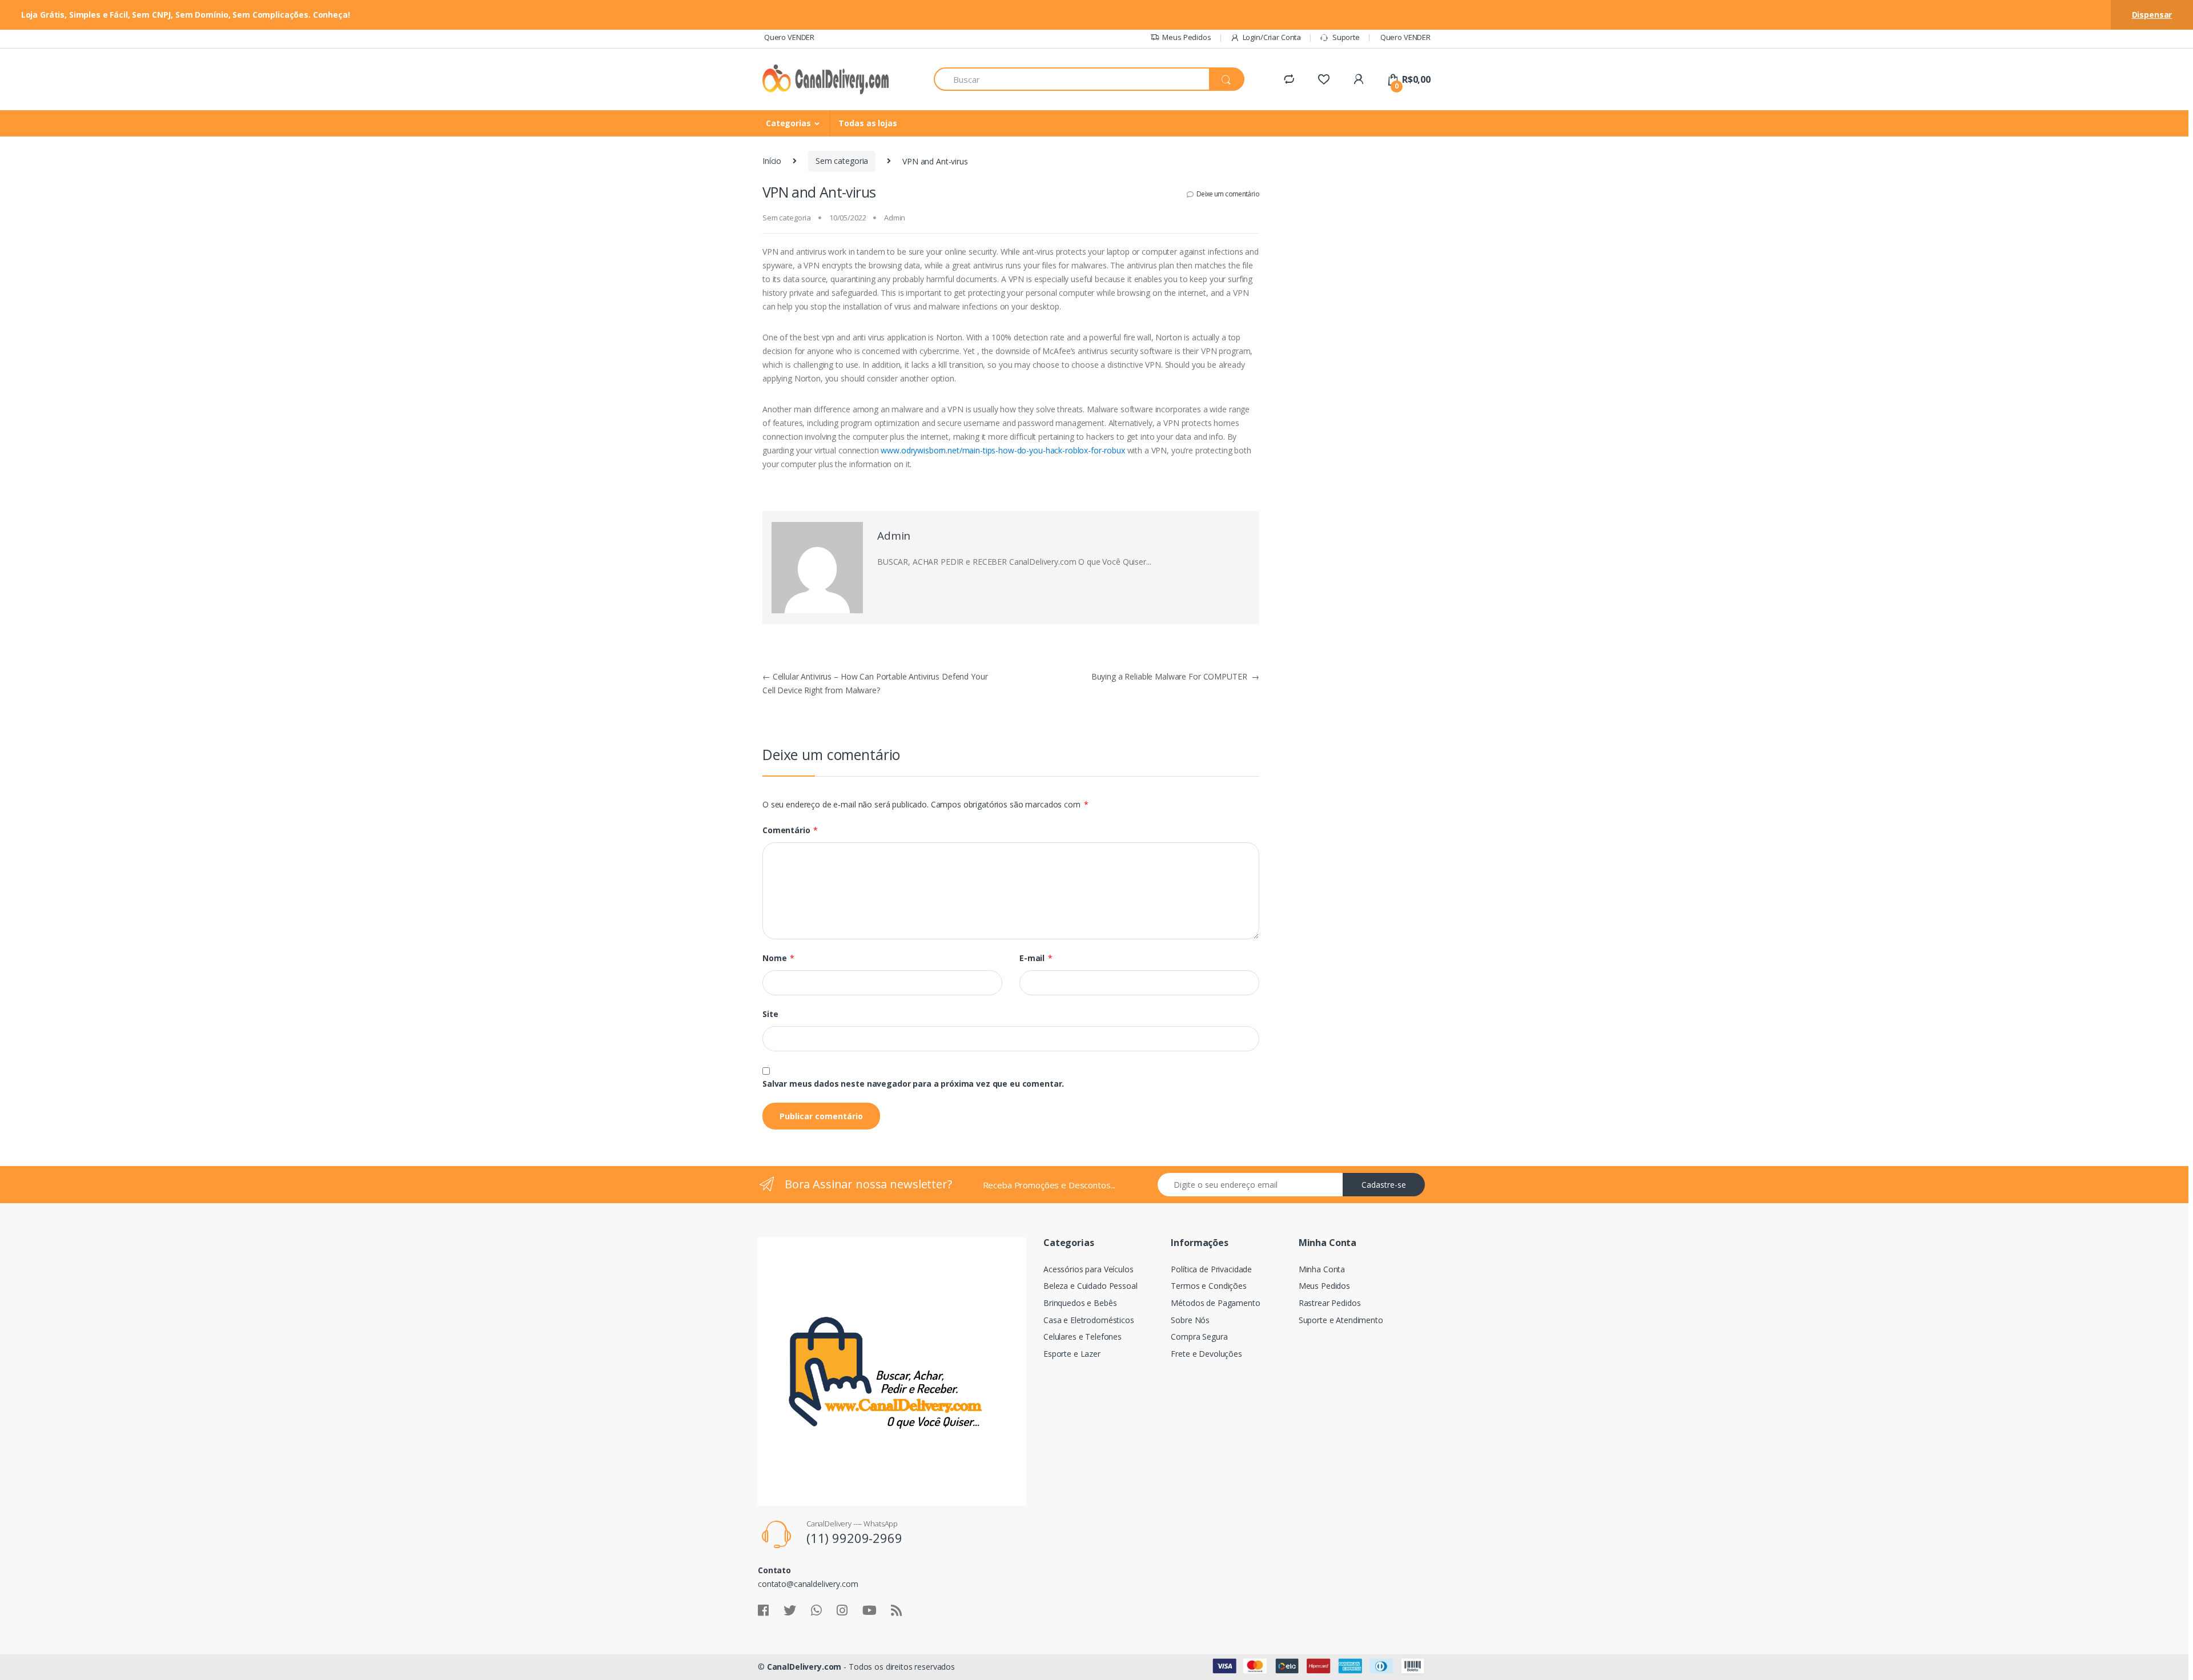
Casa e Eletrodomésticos (1089, 1320)
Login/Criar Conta (1272, 37)
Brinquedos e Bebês (1080, 1303)
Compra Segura (1199, 1337)
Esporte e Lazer (1072, 1354)
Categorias (788, 123)
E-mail (1036, 958)
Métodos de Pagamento (1215, 1303)
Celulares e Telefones (1083, 1337)
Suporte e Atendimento (1341, 1320)
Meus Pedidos (1186, 37)
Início (772, 161)
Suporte (1346, 37)
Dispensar (2152, 15)
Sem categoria (842, 161)
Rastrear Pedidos (1330, 1303)
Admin (895, 218)
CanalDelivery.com (804, 1667)
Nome (778, 958)
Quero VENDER (788, 37)
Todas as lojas (867, 123)
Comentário (790, 830)
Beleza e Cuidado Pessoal (1091, 1286)
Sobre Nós (1190, 1320)
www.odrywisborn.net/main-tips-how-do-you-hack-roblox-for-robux (1003, 450)
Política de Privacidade (1211, 1269)
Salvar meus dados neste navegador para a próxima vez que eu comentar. (913, 1084)
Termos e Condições (1208, 1286)
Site (770, 1014)
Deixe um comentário (1228, 194)
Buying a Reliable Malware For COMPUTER (1175, 676)
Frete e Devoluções (1206, 1354)
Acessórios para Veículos (1089, 1269)
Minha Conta (1322, 1269)
